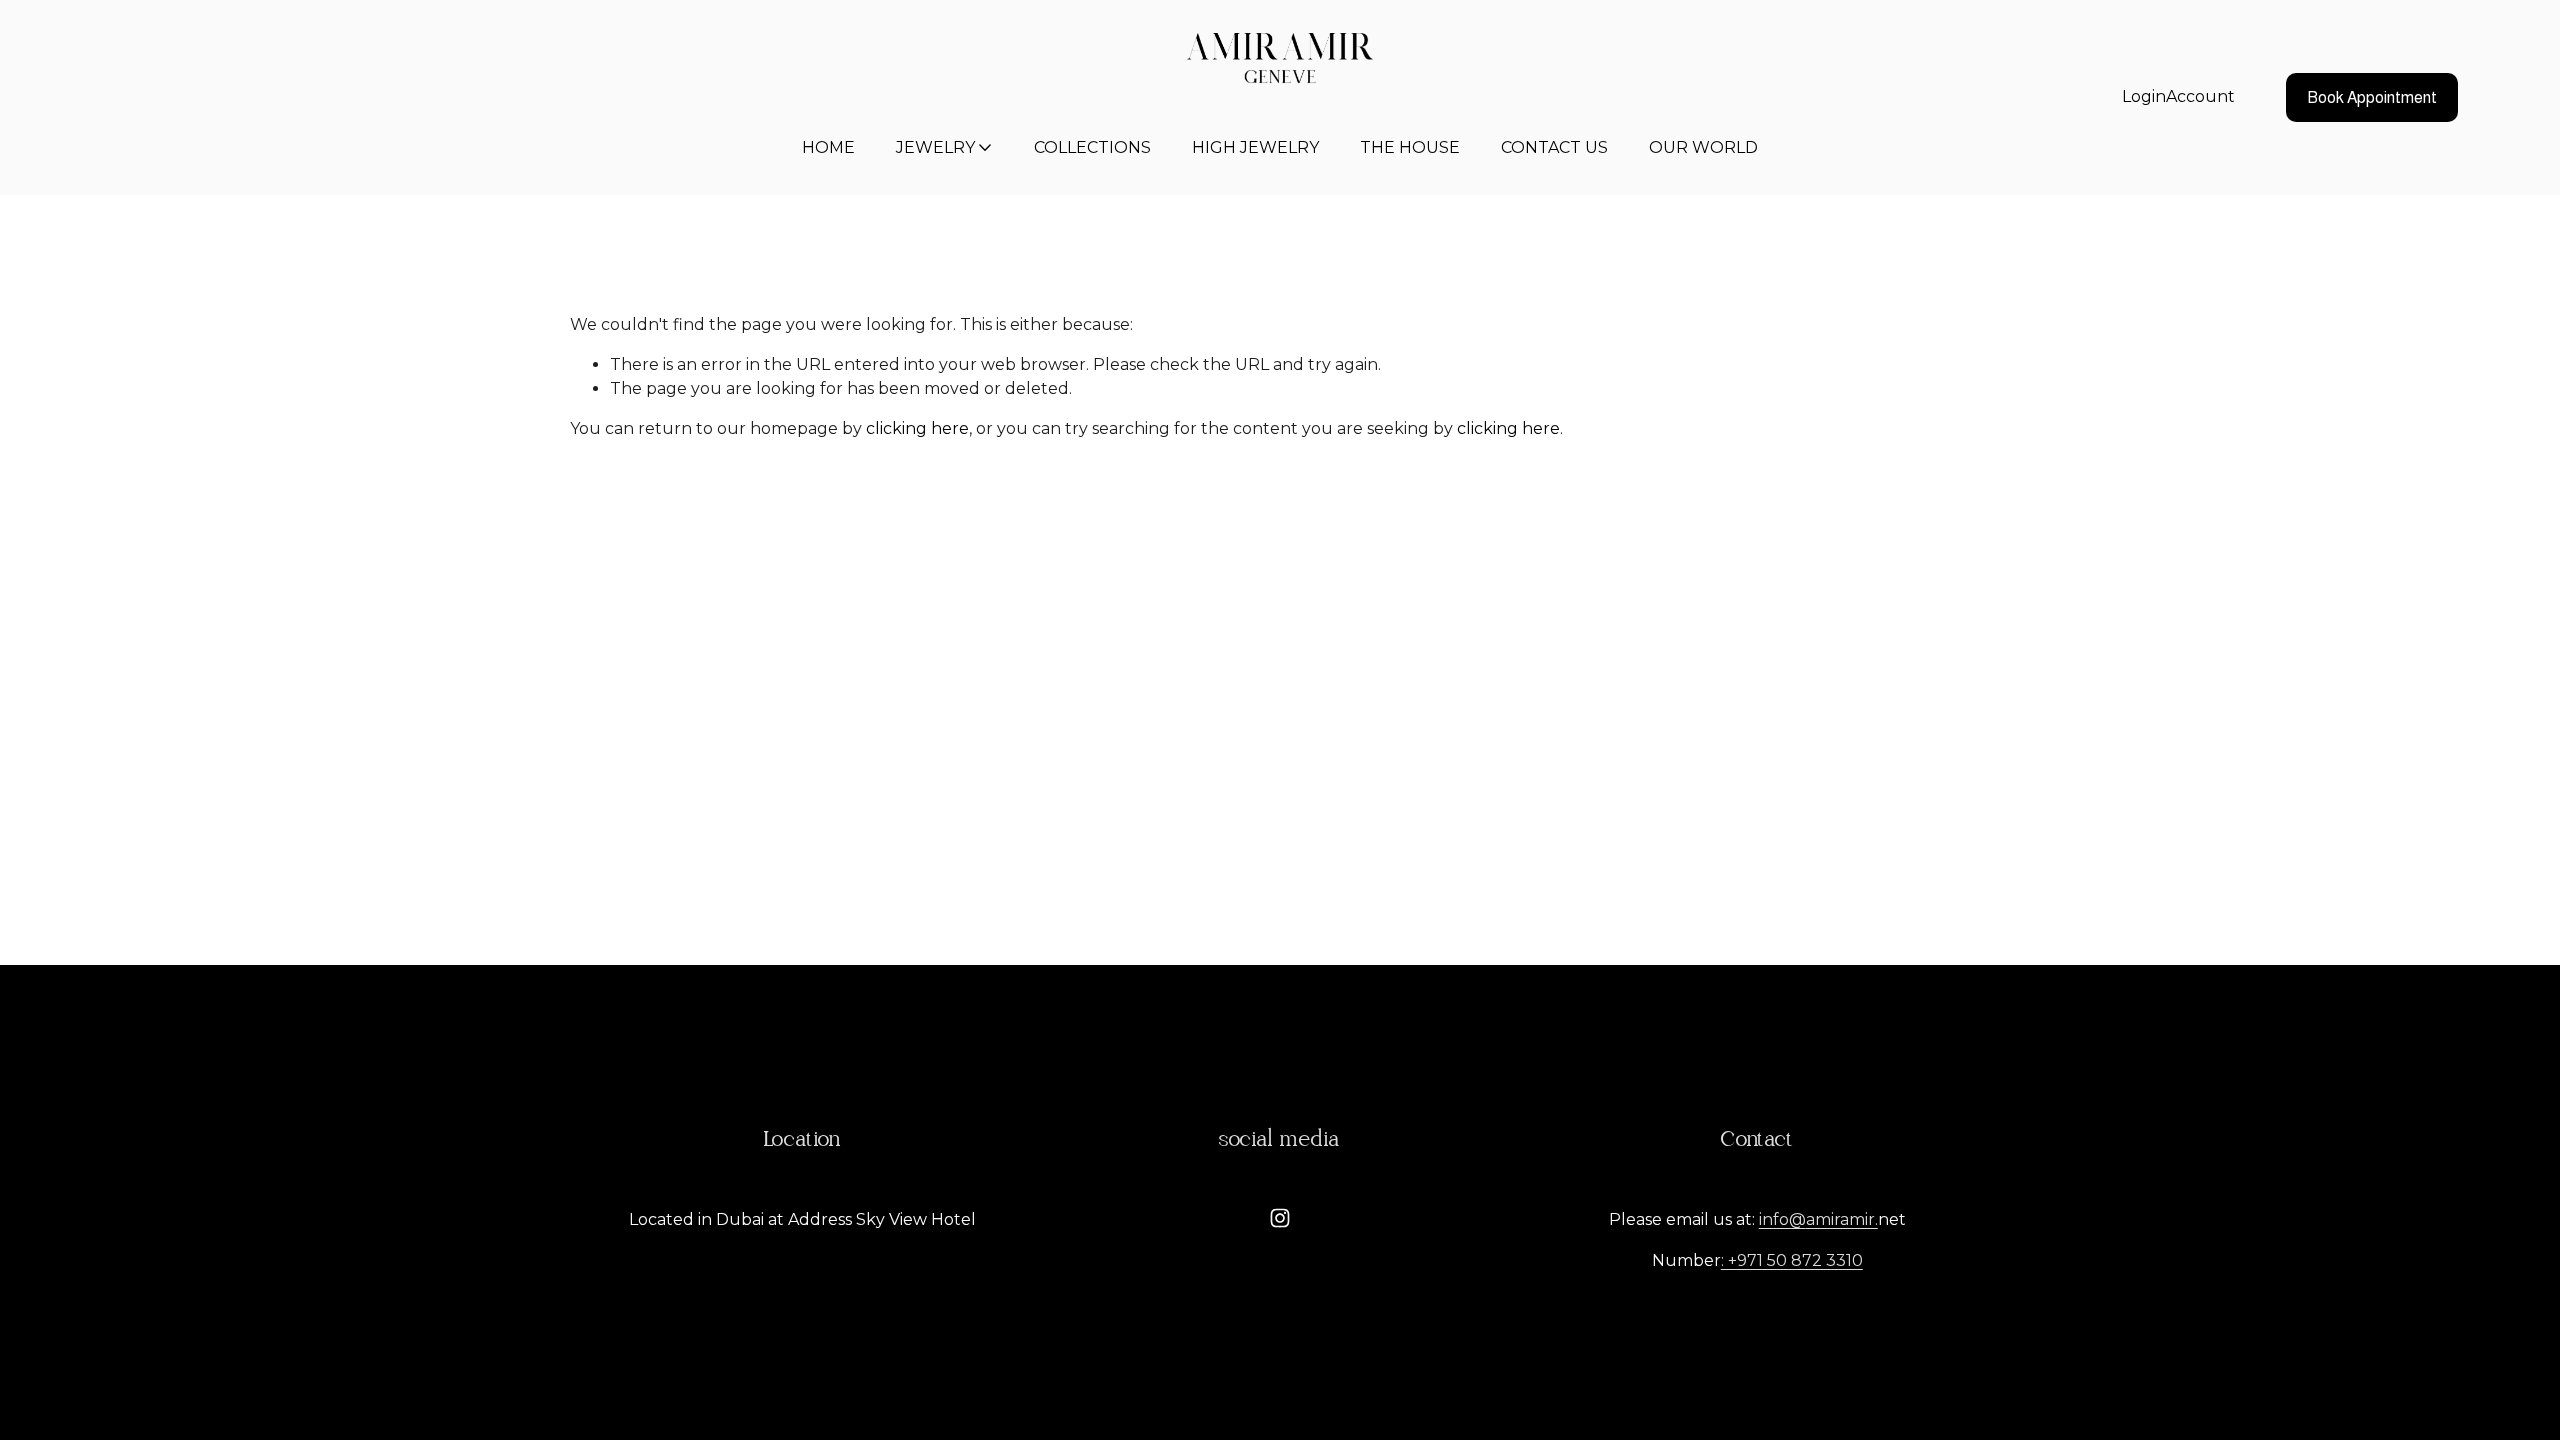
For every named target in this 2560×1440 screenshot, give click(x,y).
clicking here (917, 428)
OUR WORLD (1703, 147)
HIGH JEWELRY (1255, 147)
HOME (828, 147)
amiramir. (1842, 1219)
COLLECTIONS (1092, 147)
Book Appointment (2372, 97)
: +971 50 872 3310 (1792, 1260)
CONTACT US (1554, 147)
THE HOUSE (1410, 147)
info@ (1782, 1219)
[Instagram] (1280, 1218)
